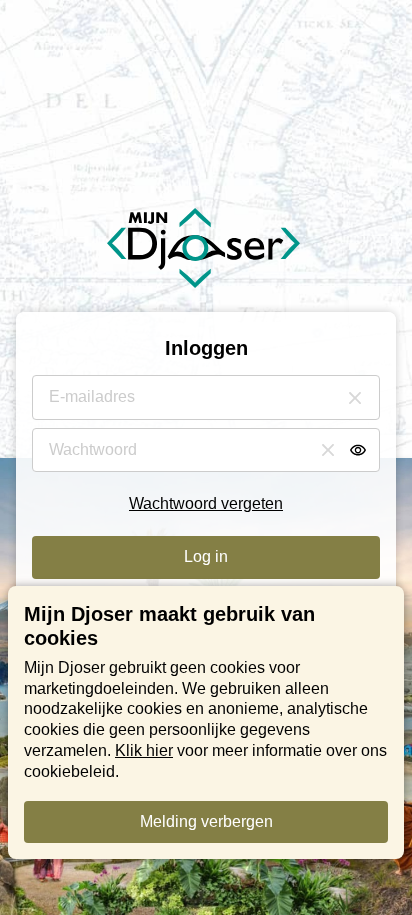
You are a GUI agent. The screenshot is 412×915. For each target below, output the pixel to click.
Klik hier (144, 750)
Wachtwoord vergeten (206, 503)
